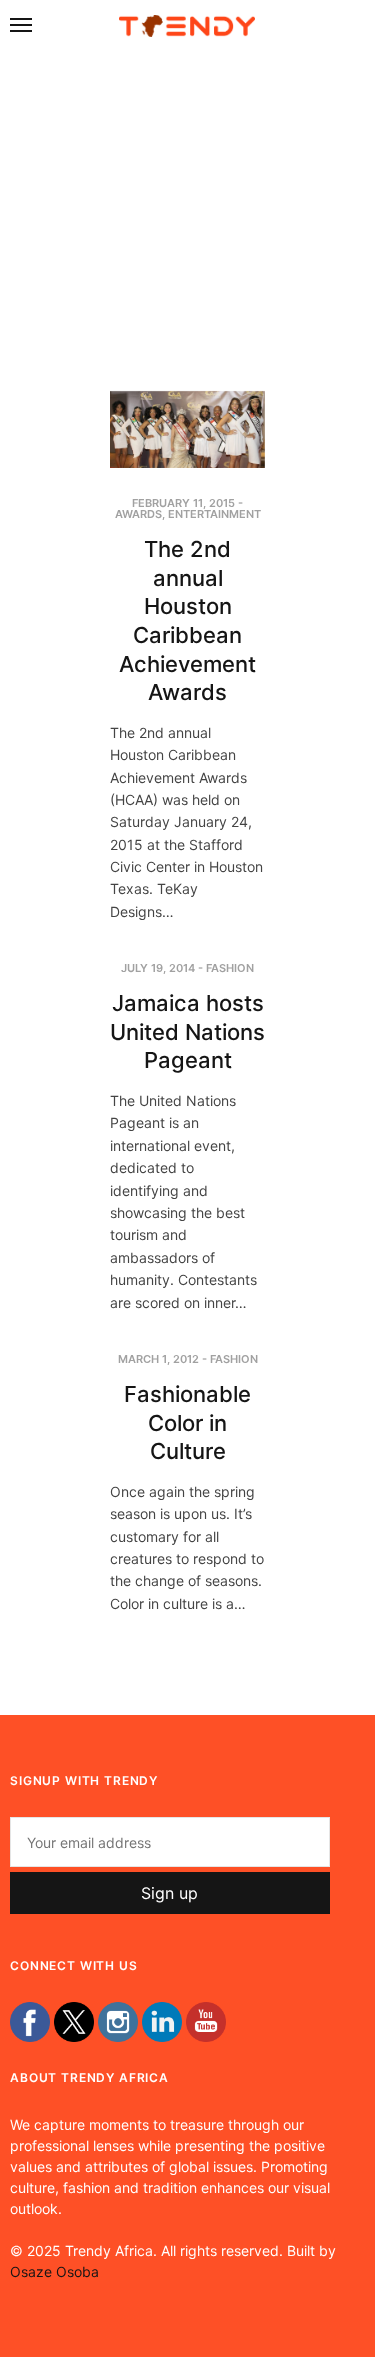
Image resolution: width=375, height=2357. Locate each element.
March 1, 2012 (158, 1359)
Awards (138, 514)
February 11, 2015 (183, 503)
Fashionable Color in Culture (187, 1422)
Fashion (230, 968)
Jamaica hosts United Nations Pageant (187, 1031)
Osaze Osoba (54, 2271)
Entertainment (214, 514)
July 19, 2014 (158, 968)
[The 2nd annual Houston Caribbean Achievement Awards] (187, 430)
